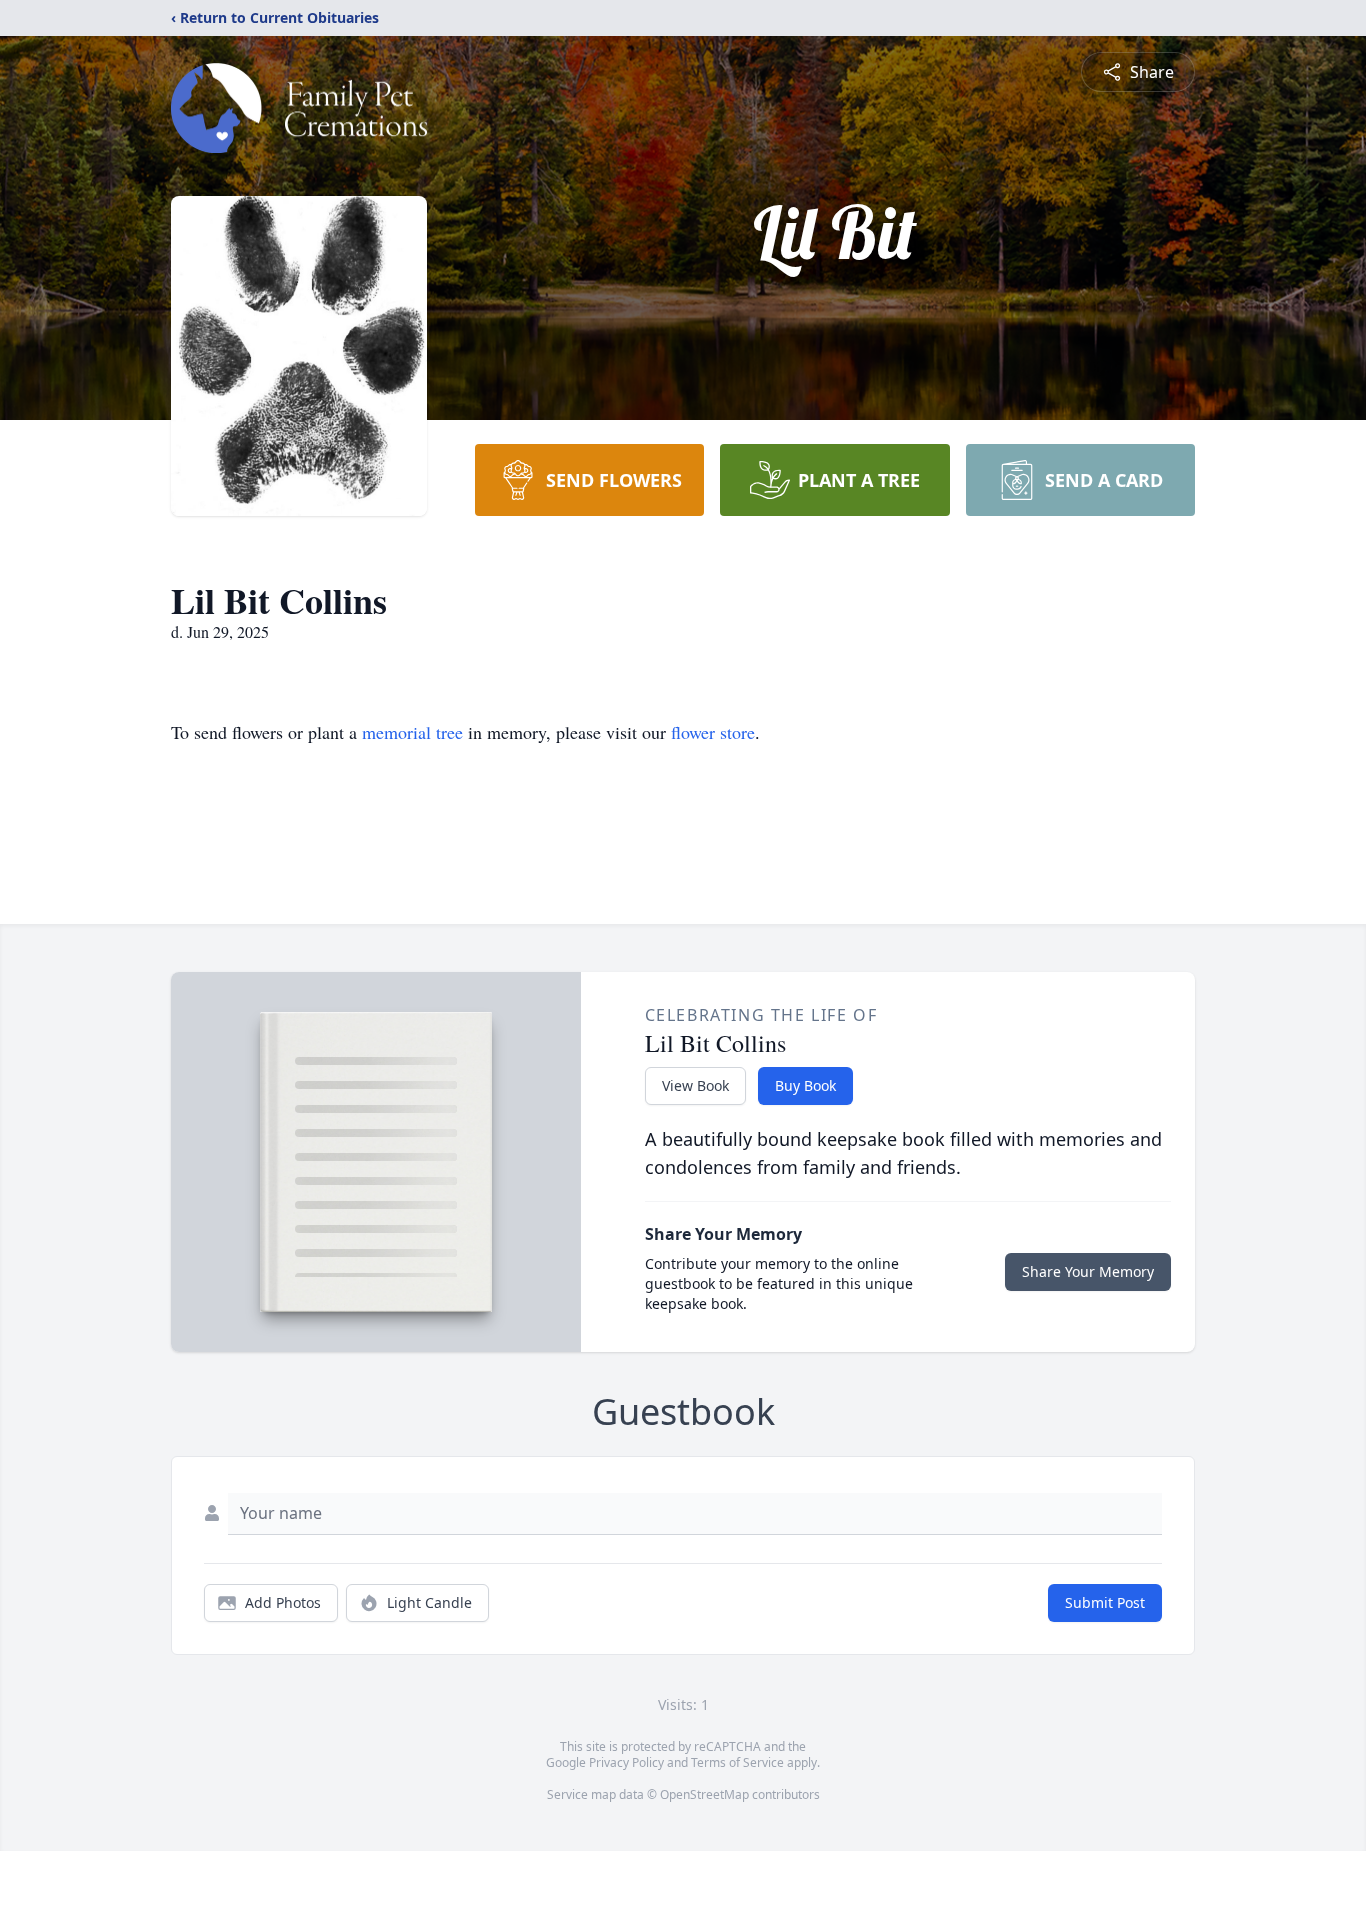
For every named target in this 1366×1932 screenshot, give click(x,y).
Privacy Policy (626, 1762)
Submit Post (1105, 1602)
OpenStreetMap (704, 1794)
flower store (713, 732)
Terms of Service (737, 1762)
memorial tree (412, 732)
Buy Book (805, 1085)
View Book (695, 1085)
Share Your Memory (1088, 1271)
